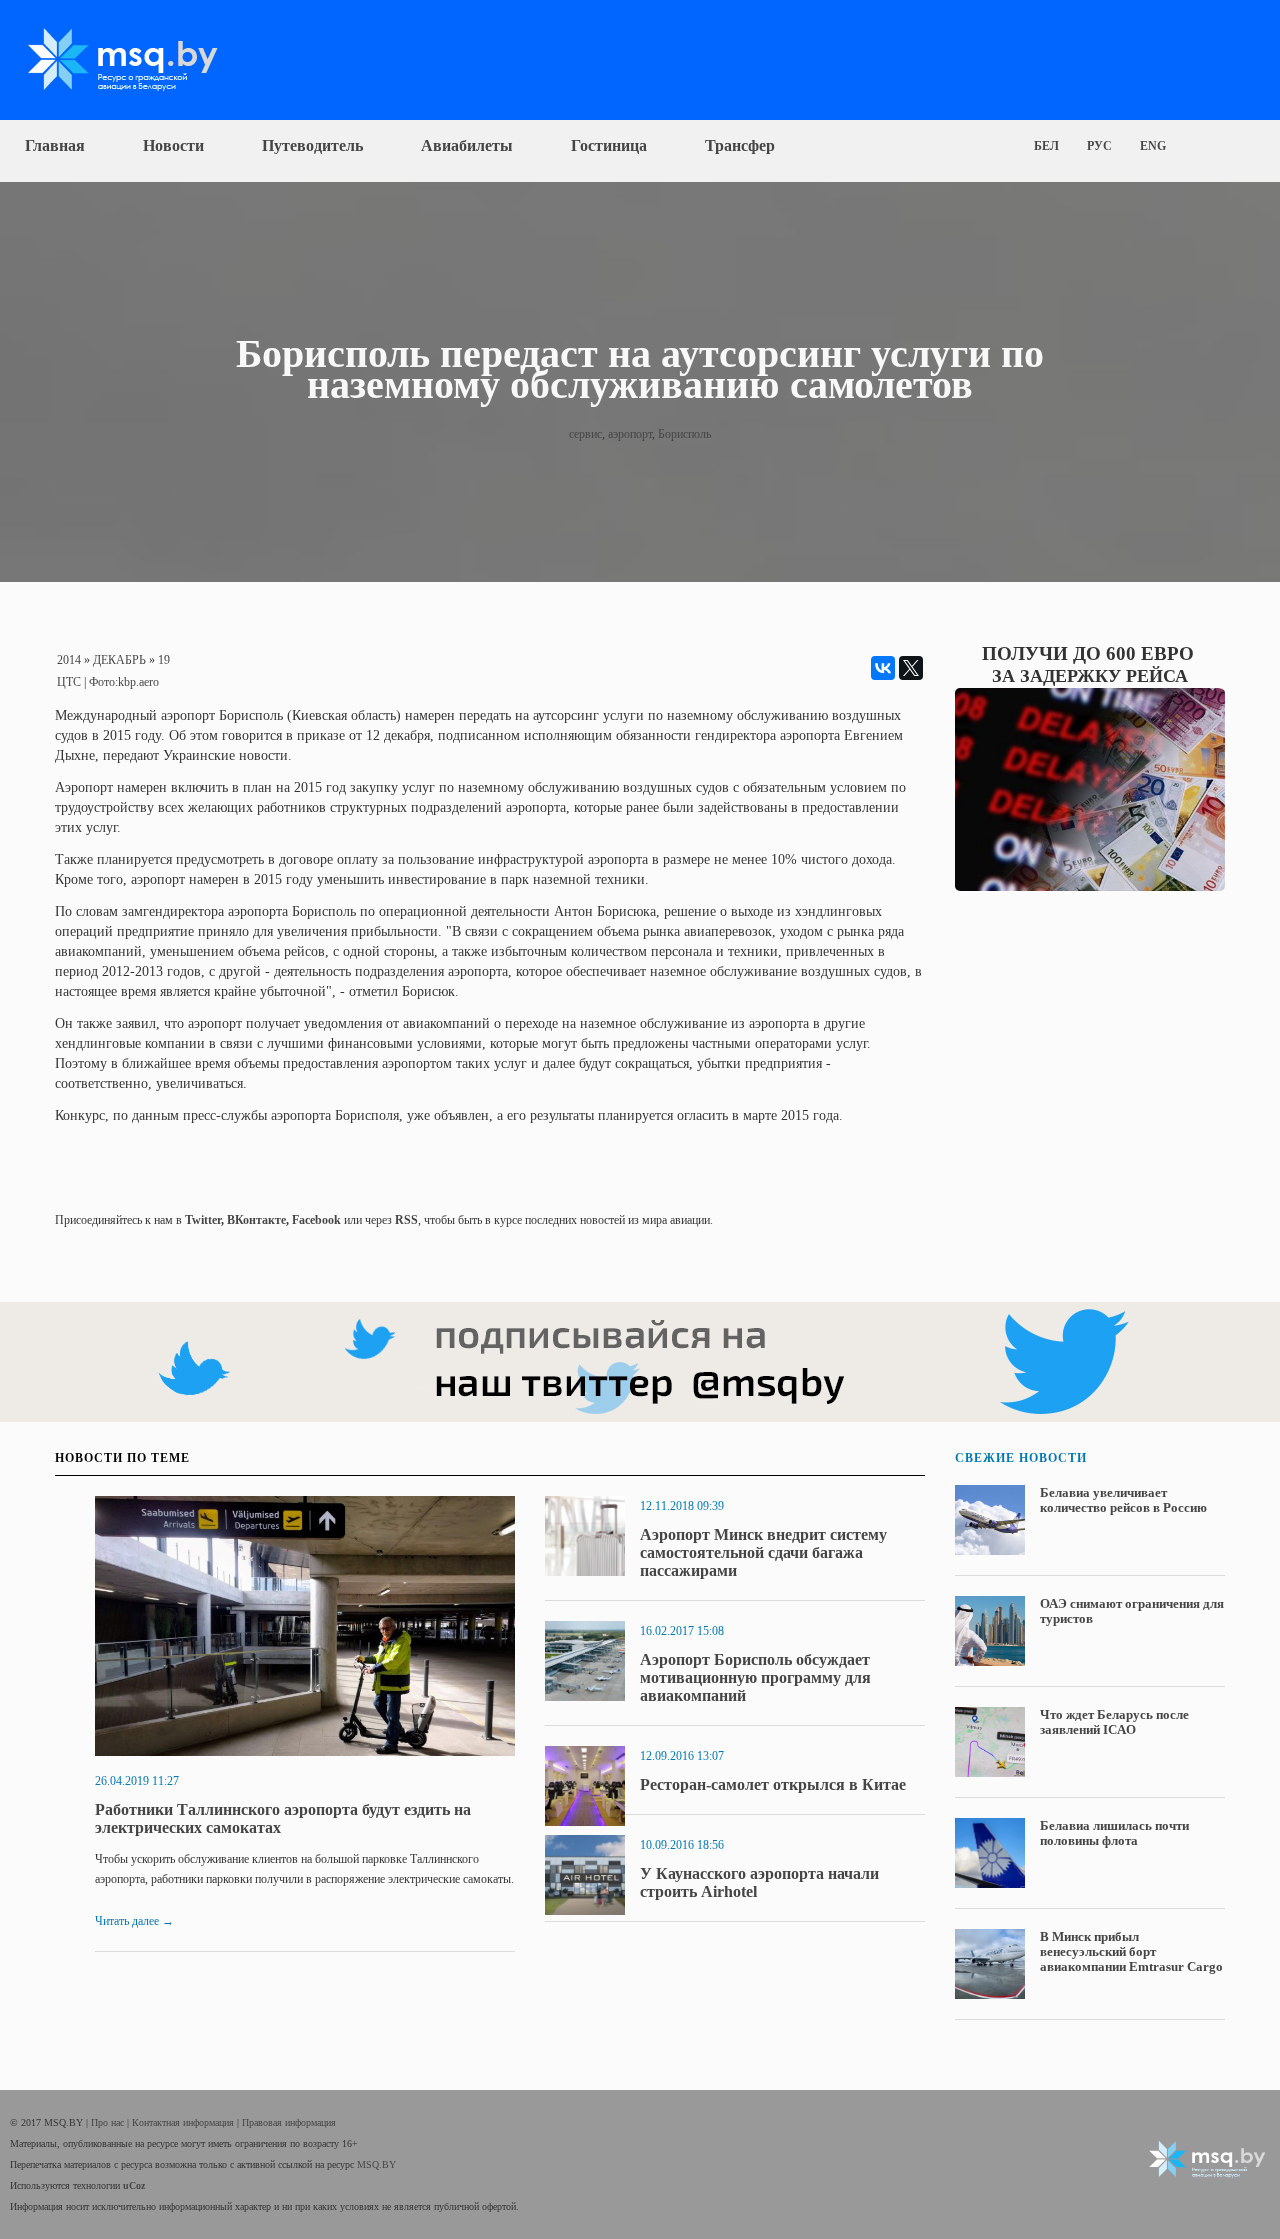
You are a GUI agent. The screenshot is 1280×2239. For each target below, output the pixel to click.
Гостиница (609, 145)
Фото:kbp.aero (124, 682)
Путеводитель (312, 145)
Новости (173, 145)
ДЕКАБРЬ (119, 660)
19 (164, 660)
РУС (1099, 146)
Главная (55, 145)
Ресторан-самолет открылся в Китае (773, 1784)
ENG (1153, 146)
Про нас (109, 2122)
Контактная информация (184, 2122)
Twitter (203, 1220)
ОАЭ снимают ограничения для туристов (1132, 1611)
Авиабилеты (467, 145)
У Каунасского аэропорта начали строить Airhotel (759, 1882)
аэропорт (630, 434)
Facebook (316, 1220)
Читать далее (134, 1921)
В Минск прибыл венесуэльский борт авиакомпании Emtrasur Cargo (1131, 1951)
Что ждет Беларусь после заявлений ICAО (1114, 1722)
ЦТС (69, 682)
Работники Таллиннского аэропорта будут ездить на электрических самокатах (283, 1818)
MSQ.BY (376, 2164)
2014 (69, 660)
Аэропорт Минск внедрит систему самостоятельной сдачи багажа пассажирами (763, 1552)
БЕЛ (1046, 146)
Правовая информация (289, 2122)
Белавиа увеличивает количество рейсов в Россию (1123, 1500)
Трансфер (740, 145)
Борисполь (684, 434)
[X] (911, 668)
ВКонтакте (256, 1220)
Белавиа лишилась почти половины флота (1114, 1833)
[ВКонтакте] (883, 668)
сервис (585, 434)
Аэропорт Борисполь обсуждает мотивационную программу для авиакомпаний (755, 1677)
